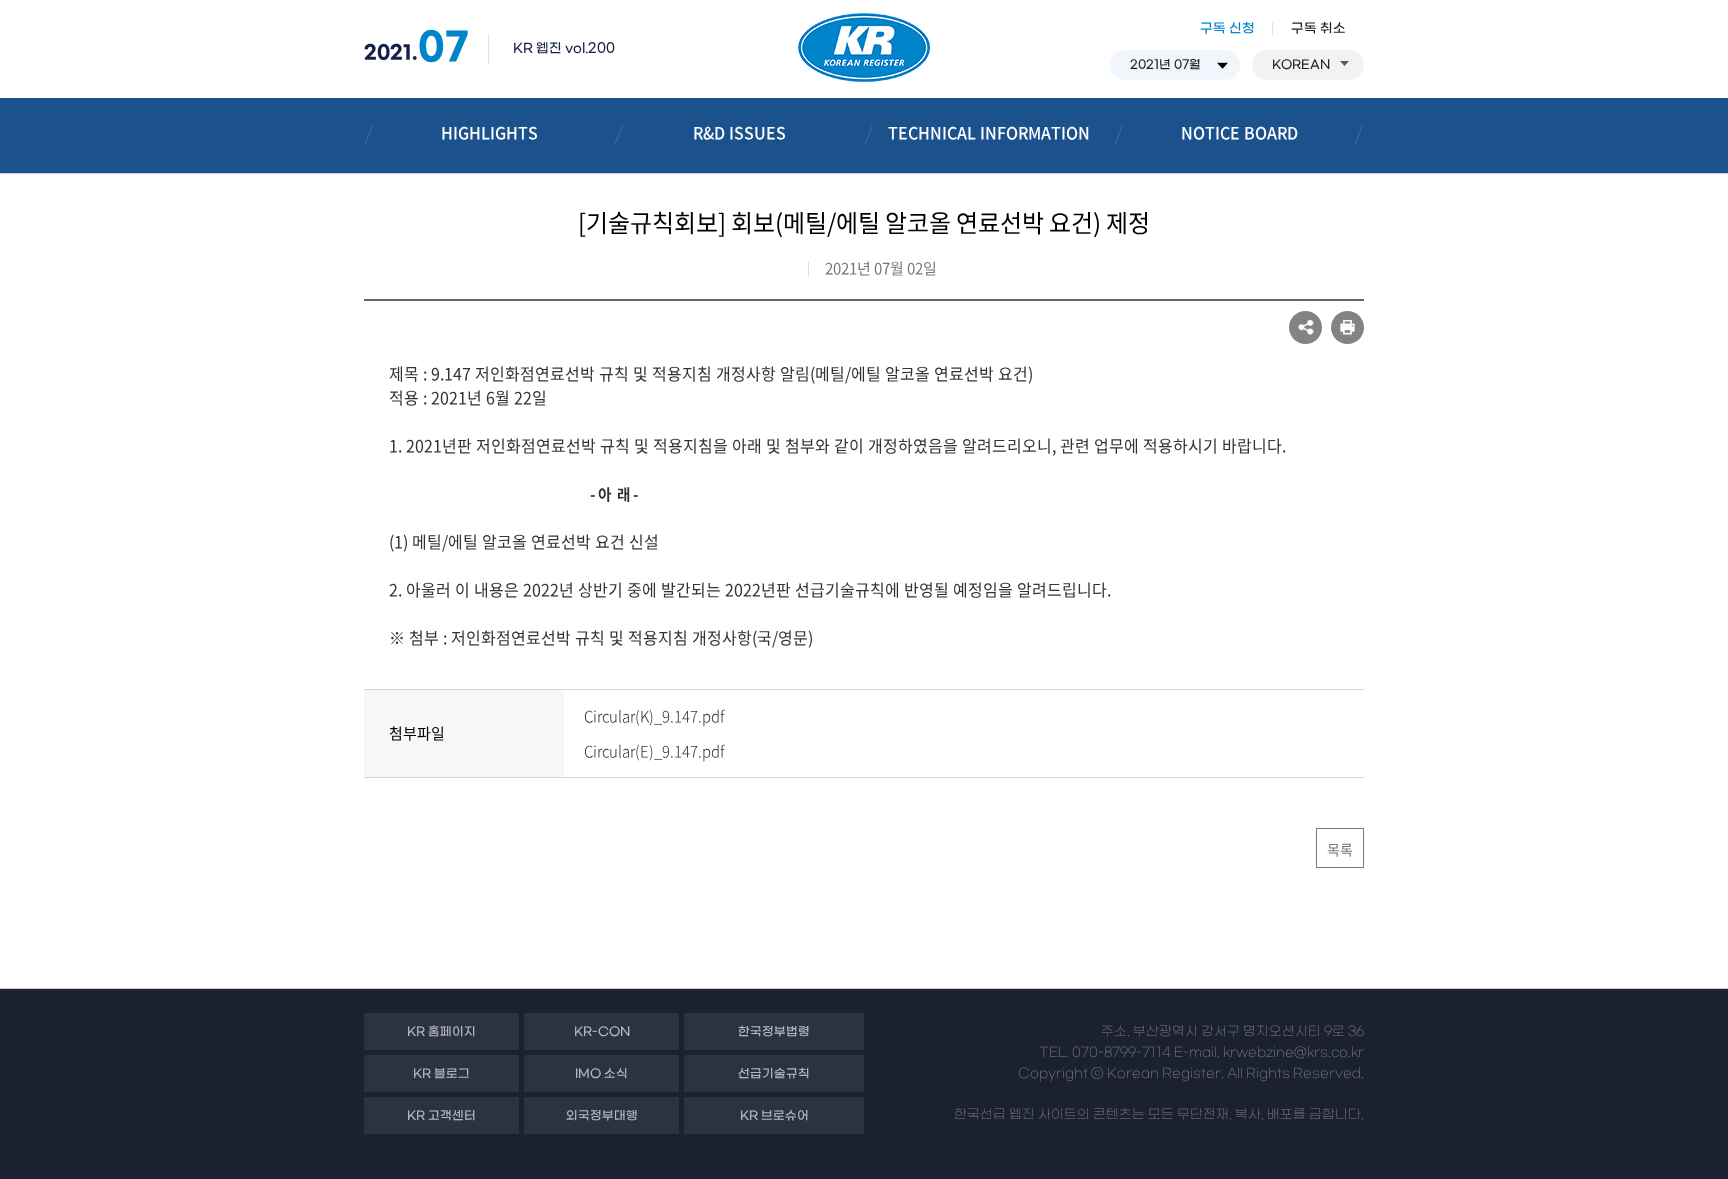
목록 (1340, 849)
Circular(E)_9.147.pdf (654, 751)
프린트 (1347, 327)
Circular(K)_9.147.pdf (654, 716)
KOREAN (1301, 65)
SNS (1305, 327)
